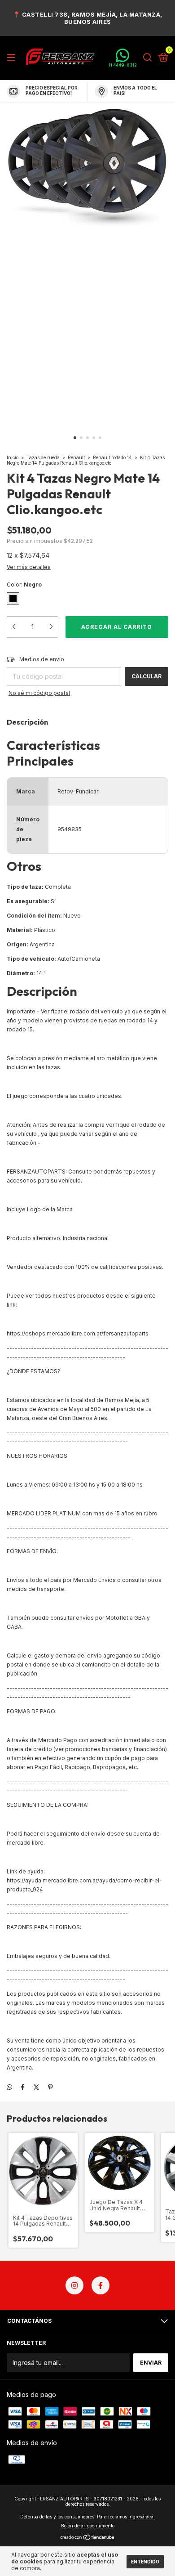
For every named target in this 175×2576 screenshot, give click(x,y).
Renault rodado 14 (112, 457)
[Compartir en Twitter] (36, 2087)
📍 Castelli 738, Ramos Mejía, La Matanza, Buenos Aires (88, 18)
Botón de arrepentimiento (88, 2526)
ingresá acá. (142, 2517)
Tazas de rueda (44, 457)
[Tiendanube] (88, 2538)
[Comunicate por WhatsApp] (123, 58)
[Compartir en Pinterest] (50, 2087)
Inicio (13, 457)
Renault (77, 457)
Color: (24, 585)
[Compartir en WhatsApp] (9, 2087)
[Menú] (13, 58)
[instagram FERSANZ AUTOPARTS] (74, 2285)
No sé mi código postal (39, 693)
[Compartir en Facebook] (23, 2087)
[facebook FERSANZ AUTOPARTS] (101, 2285)
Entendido (145, 2562)
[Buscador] (148, 58)
